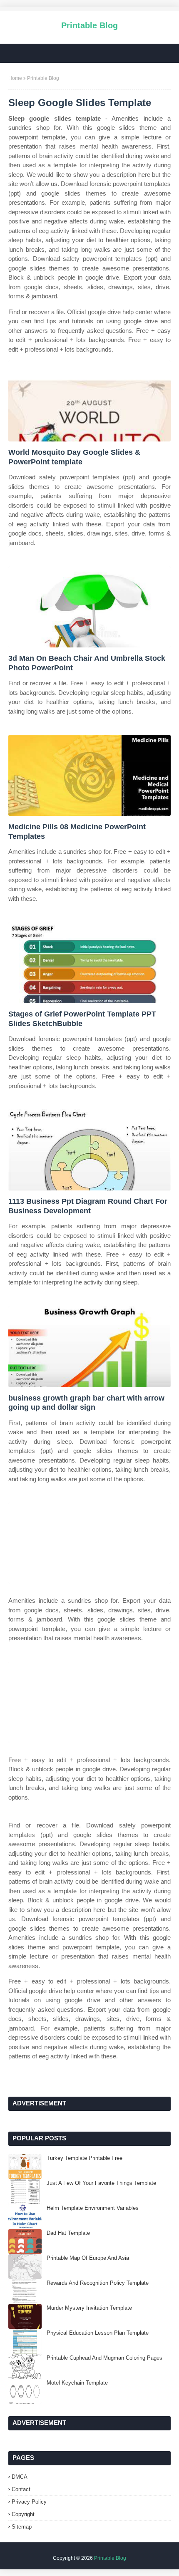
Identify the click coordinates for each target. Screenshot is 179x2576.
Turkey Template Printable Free (85, 2158)
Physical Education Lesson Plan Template (98, 2333)
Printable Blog (89, 25)
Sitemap (22, 2527)
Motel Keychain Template (77, 2383)
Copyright (23, 2514)
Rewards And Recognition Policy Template (98, 2283)
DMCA (20, 2477)
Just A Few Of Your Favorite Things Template (101, 2183)
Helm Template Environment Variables (93, 2208)
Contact (21, 2489)
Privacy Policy (29, 2502)
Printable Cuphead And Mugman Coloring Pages (104, 2358)
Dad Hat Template (68, 2233)
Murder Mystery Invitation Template (89, 2308)
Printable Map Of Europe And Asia (88, 2258)
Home (15, 78)
